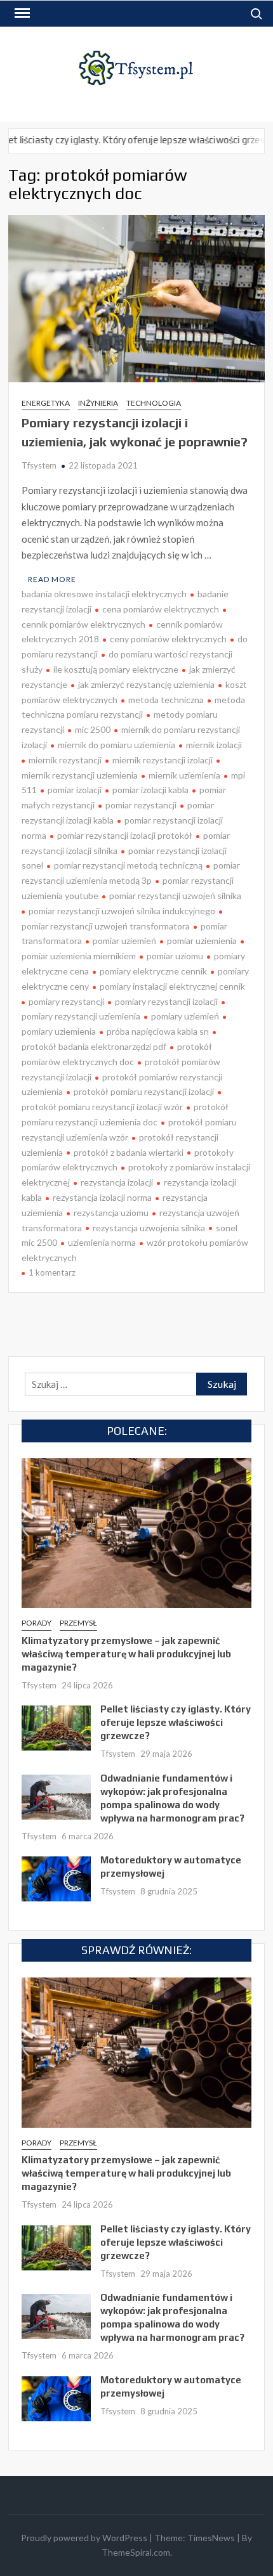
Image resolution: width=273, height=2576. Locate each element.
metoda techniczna (166, 700)
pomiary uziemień (185, 1016)
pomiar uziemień (124, 941)
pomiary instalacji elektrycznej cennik (172, 986)
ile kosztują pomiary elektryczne (116, 669)
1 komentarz (52, 1272)
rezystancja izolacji (117, 1182)
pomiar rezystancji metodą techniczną (128, 865)
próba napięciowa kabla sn (158, 1031)
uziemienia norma (102, 1242)
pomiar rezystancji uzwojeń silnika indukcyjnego (122, 911)
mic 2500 (93, 729)
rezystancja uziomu (111, 1213)
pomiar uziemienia (202, 941)
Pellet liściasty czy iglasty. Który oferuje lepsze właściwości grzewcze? (176, 1722)
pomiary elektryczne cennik (153, 971)
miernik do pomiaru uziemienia (117, 745)
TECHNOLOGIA (154, 403)
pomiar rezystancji (141, 805)
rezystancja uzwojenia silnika (149, 1228)
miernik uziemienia (184, 775)
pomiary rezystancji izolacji (166, 1001)
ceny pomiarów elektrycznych (168, 639)
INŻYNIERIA (98, 403)
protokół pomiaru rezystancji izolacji (144, 1091)
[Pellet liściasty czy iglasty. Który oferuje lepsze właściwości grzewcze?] (56, 1726)
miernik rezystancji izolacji (163, 760)
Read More (52, 579)
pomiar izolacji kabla (150, 790)
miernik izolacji (214, 745)
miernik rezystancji (65, 760)
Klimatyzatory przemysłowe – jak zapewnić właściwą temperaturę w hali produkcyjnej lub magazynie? (126, 1654)
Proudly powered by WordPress (84, 2538)
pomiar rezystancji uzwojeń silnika (175, 896)
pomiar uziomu (175, 956)
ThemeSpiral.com (136, 2552)
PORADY (37, 1623)
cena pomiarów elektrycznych (161, 609)
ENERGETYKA (46, 403)
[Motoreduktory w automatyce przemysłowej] (56, 1877)
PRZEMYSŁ (78, 1623)
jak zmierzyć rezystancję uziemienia (146, 684)
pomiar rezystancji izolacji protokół (125, 835)
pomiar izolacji (75, 790)
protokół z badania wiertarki (129, 1152)
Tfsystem (39, 465)
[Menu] (21, 13)
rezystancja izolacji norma (102, 1197)
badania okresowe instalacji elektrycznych (104, 594)
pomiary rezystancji (66, 1001)
